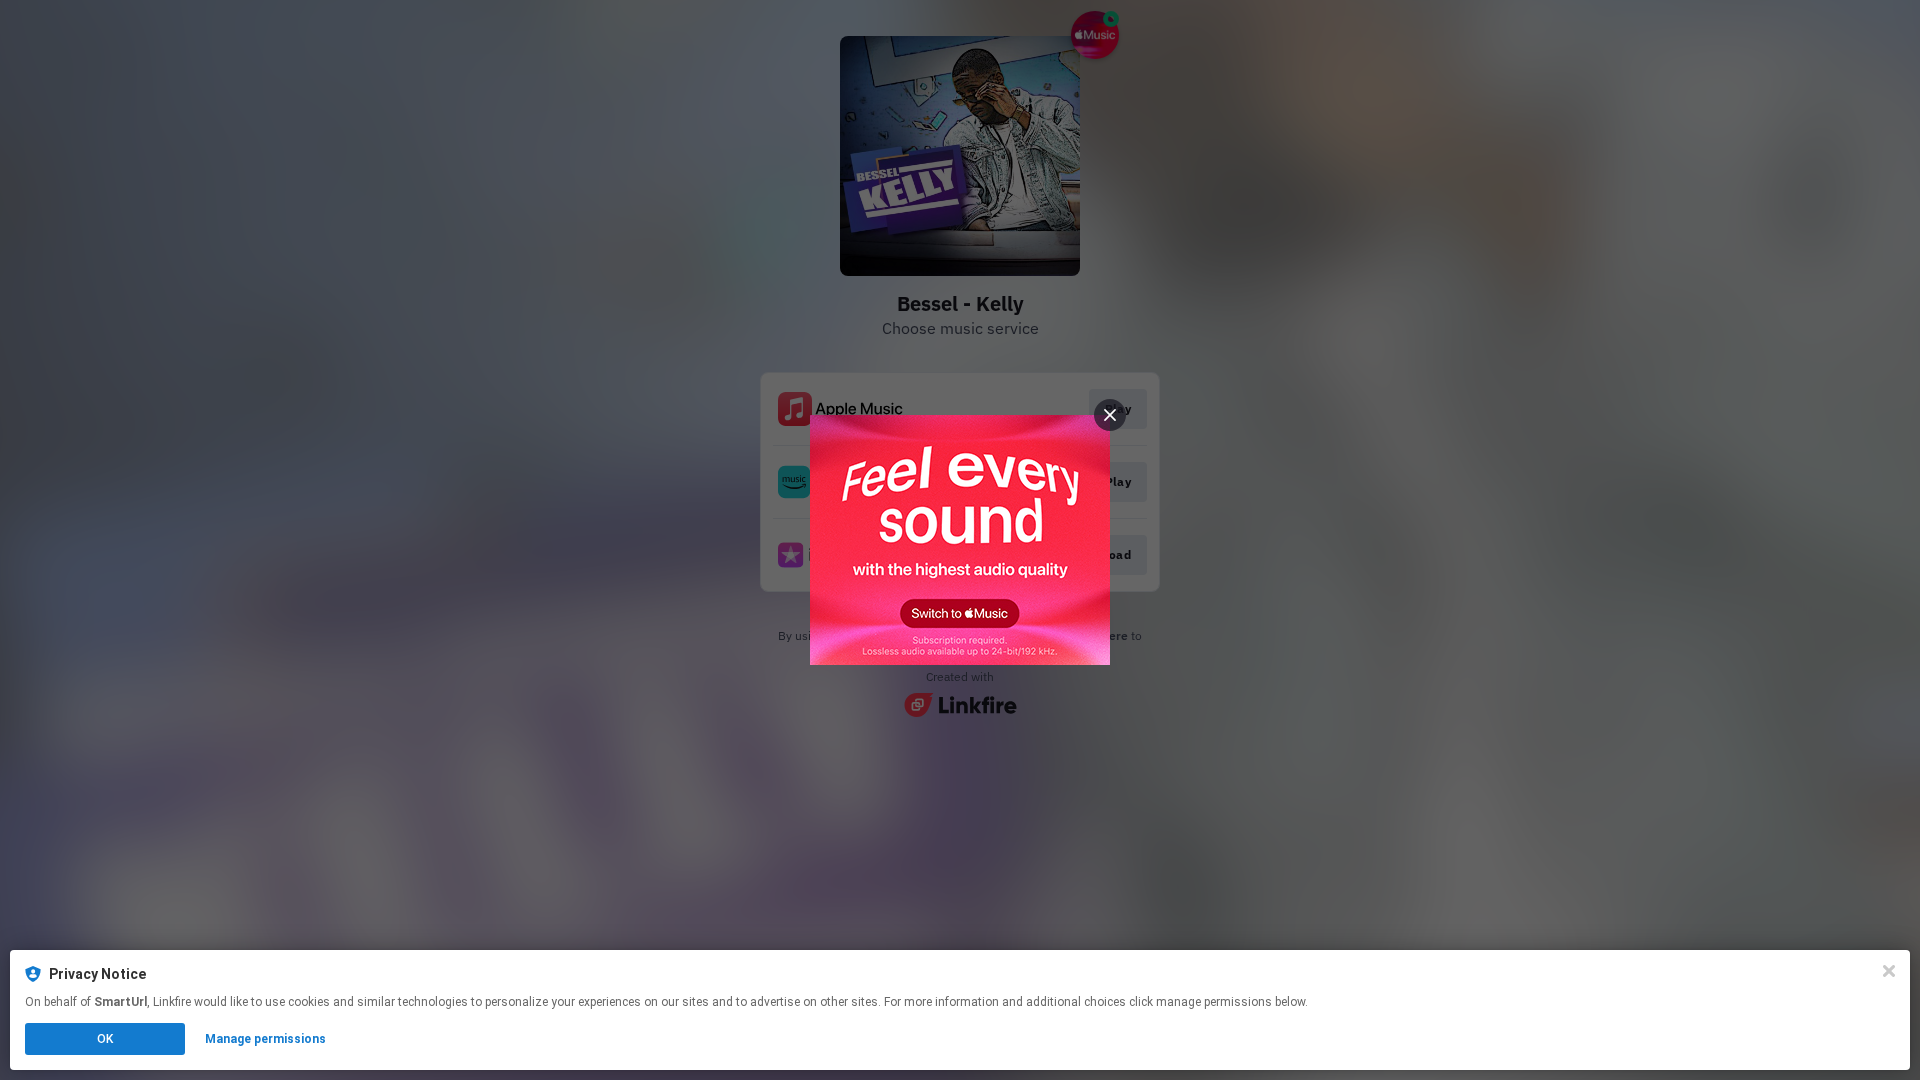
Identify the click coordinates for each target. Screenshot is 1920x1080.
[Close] (1889, 971)
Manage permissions (265, 1039)
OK (105, 1039)
